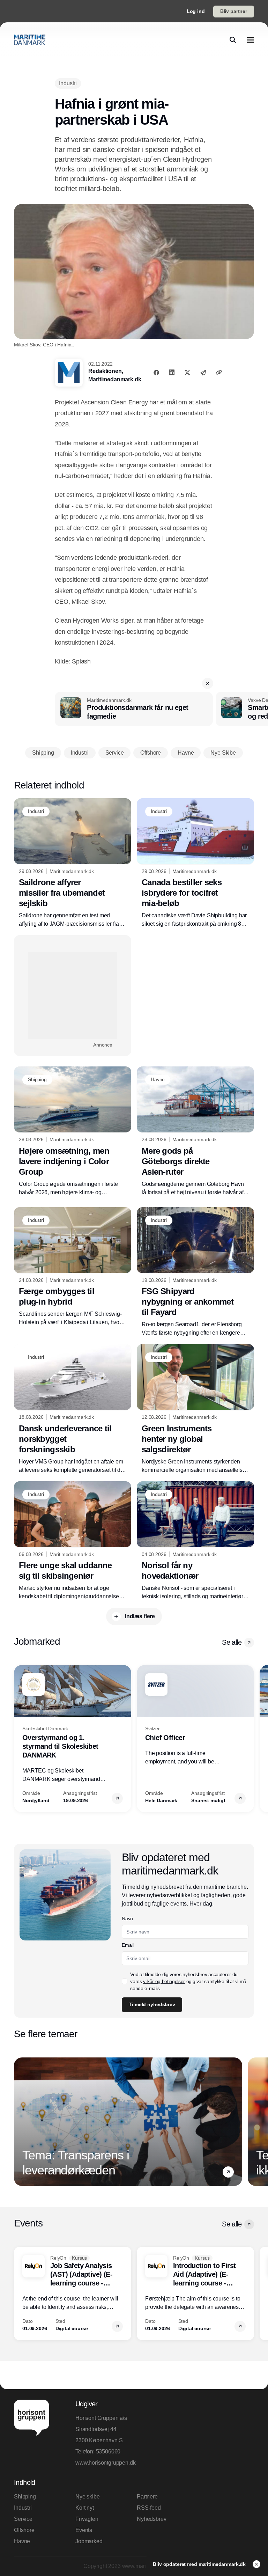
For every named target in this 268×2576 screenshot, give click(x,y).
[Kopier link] (219, 372)
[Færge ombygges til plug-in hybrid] (73, 1267)
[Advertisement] (73, 996)
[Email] (203, 372)
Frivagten (87, 2519)
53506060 (108, 2452)
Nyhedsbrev (151, 2519)
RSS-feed (149, 2508)
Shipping (25, 2497)
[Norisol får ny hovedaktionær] (195, 1541)
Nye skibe (88, 2497)
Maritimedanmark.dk (115, 379)
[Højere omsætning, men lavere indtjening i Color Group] (73, 1132)
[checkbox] (125, 1981)
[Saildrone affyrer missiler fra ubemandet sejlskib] (73, 863)
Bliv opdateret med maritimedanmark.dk (200, 2564)
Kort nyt (85, 2508)
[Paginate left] (20, 1739)
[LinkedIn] (172, 372)
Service (23, 2519)
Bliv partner (234, 11)
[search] (233, 40)
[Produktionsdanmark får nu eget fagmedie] (134, 709)
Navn (127, 1918)
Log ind (196, 11)
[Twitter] (187, 372)
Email (128, 1945)
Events (84, 2530)
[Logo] (30, 40)
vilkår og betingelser (164, 1981)
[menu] (251, 40)
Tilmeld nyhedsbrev (152, 2004)
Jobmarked (89, 2541)
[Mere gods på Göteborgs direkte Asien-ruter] (195, 1132)
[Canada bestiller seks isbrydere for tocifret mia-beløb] (195, 863)
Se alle (232, 1642)
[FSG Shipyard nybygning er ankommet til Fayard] (195, 1272)
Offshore (24, 2530)
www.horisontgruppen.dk (103, 2463)
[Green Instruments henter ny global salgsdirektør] (195, 1409)
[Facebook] (156, 372)
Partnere (147, 2497)
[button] (208, 683)
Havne (22, 2541)
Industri (23, 2508)
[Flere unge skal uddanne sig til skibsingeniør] (73, 1541)
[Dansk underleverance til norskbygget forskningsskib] (73, 1409)
